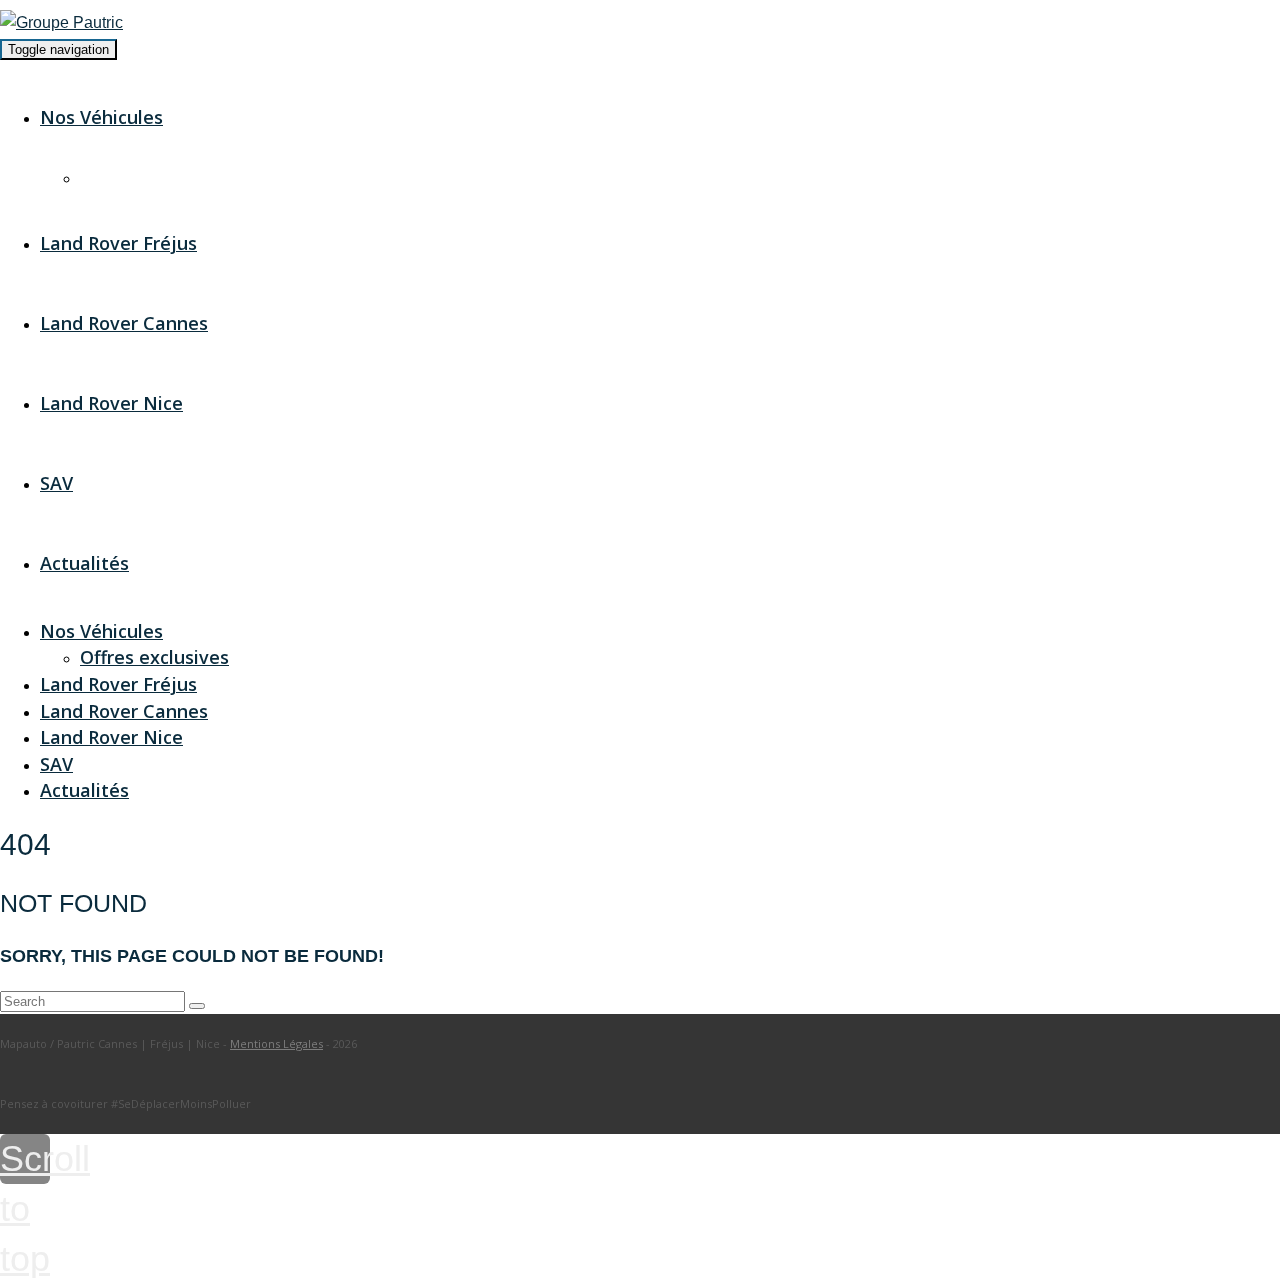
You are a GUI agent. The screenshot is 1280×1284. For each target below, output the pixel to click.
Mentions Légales (276, 1043)
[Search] (197, 1006)
